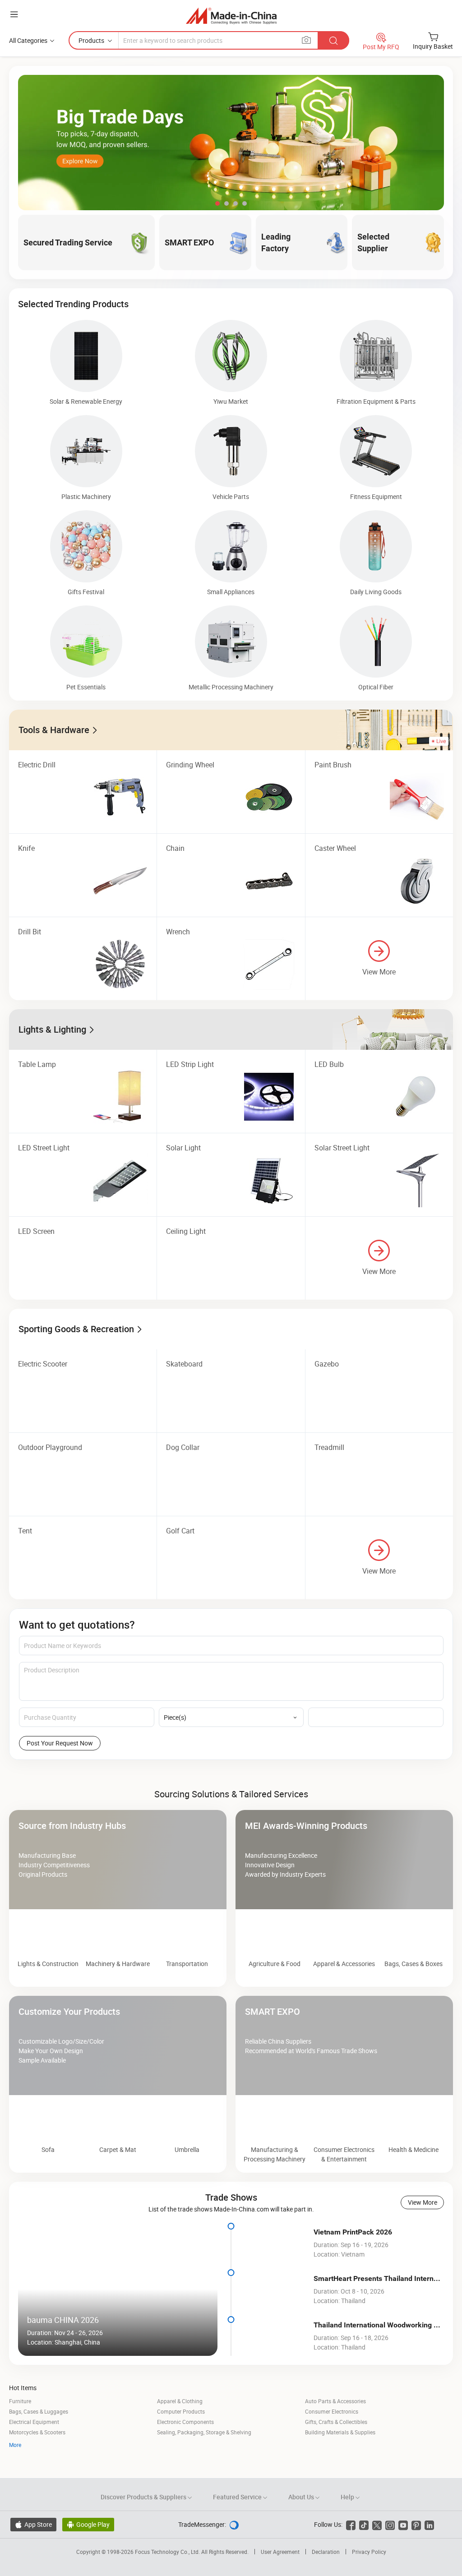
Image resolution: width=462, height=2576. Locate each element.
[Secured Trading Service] (231, 1784)
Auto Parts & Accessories (335, 2431)
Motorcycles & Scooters (37, 2462)
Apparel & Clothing (180, 2431)
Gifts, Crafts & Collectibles (336, 2452)
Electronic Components (185, 2452)
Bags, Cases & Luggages (39, 2442)
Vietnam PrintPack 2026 (353, 2262)
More (15, 2475)
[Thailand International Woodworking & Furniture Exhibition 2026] (275, 2366)
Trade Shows (231, 2227)
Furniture (20, 2431)
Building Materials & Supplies (340, 2462)
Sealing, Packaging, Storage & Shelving (204, 2462)
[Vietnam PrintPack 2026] (275, 2273)
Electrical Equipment (34, 2452)
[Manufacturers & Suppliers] (231, 16)
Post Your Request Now (60, 1743)
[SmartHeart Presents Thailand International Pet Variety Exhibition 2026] (275, 2320)
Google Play (88, 2555)
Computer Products (181, 2442)
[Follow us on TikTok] (364, 2555)
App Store (33, 2555)
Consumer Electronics (332, 2442)
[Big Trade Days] (231, 143)
